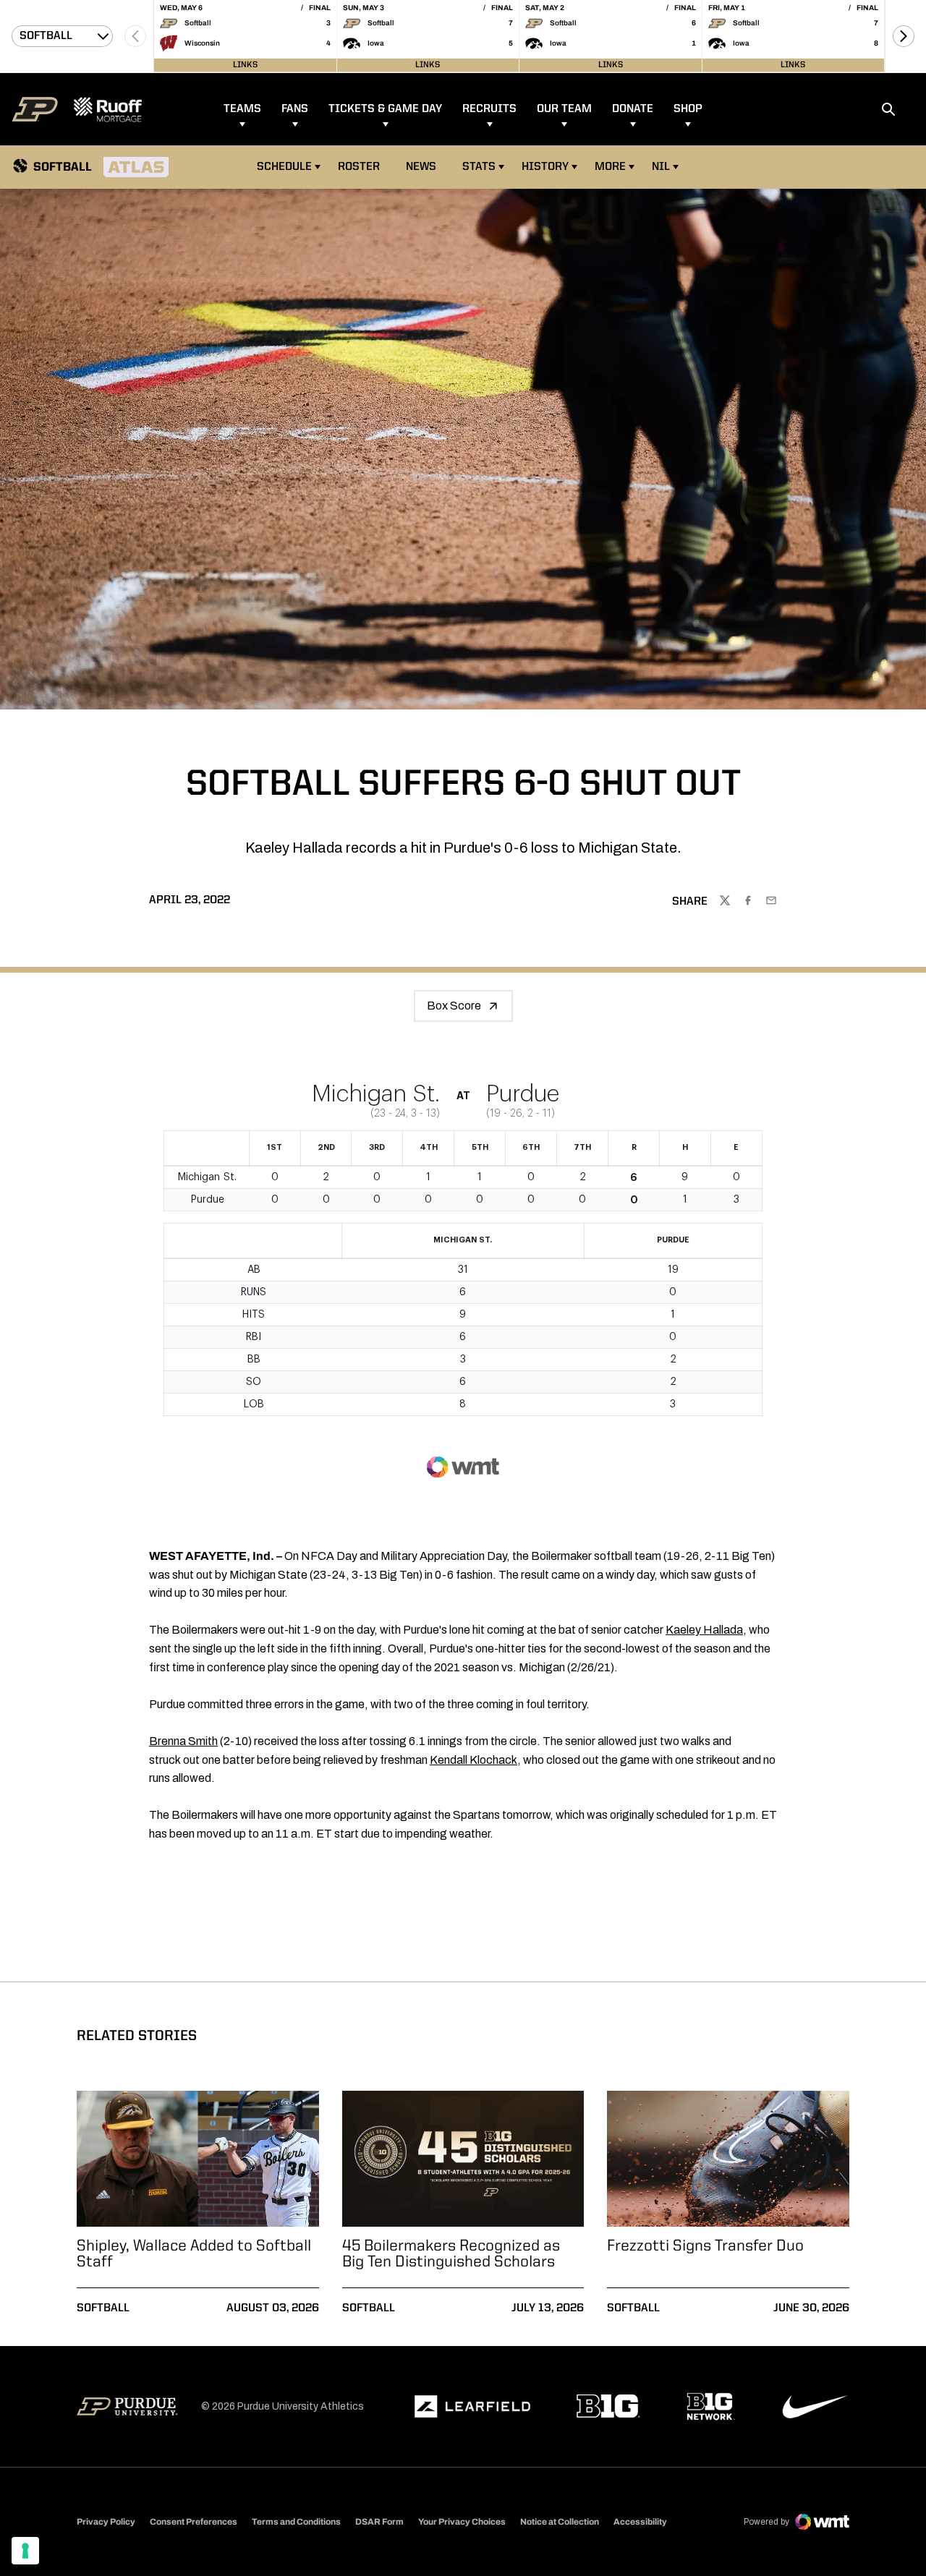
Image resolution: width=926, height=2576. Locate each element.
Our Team (564, 109)
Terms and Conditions (296, 2522)
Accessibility (640, 2521)
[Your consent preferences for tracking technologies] (25, 2551)
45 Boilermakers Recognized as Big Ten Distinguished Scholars (451, 2254)
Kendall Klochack (473, 1760)
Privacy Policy (106, 2522)
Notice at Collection (560, 2522)
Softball (103, 2308)
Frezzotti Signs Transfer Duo (705, 2246)
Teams (242, 109)
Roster (359, 167)
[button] (904, 36)
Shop (688, 109)
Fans (295, 109)
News (421, 167)
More (610, 167)
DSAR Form (379, 2522)
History (545, 167)
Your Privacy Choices (462, 2522)
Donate (633, 109)
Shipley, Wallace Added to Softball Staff (194, 2254)
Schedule (284, 167)
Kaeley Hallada (704, 1630)
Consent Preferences (194, 2522)
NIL (661, 167)
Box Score (454, 1006)
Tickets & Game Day (385, 109)
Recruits (489, 109)
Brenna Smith (183, 1741)
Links (245, 65)
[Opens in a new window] (472, 2407)
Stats (479, 167)
